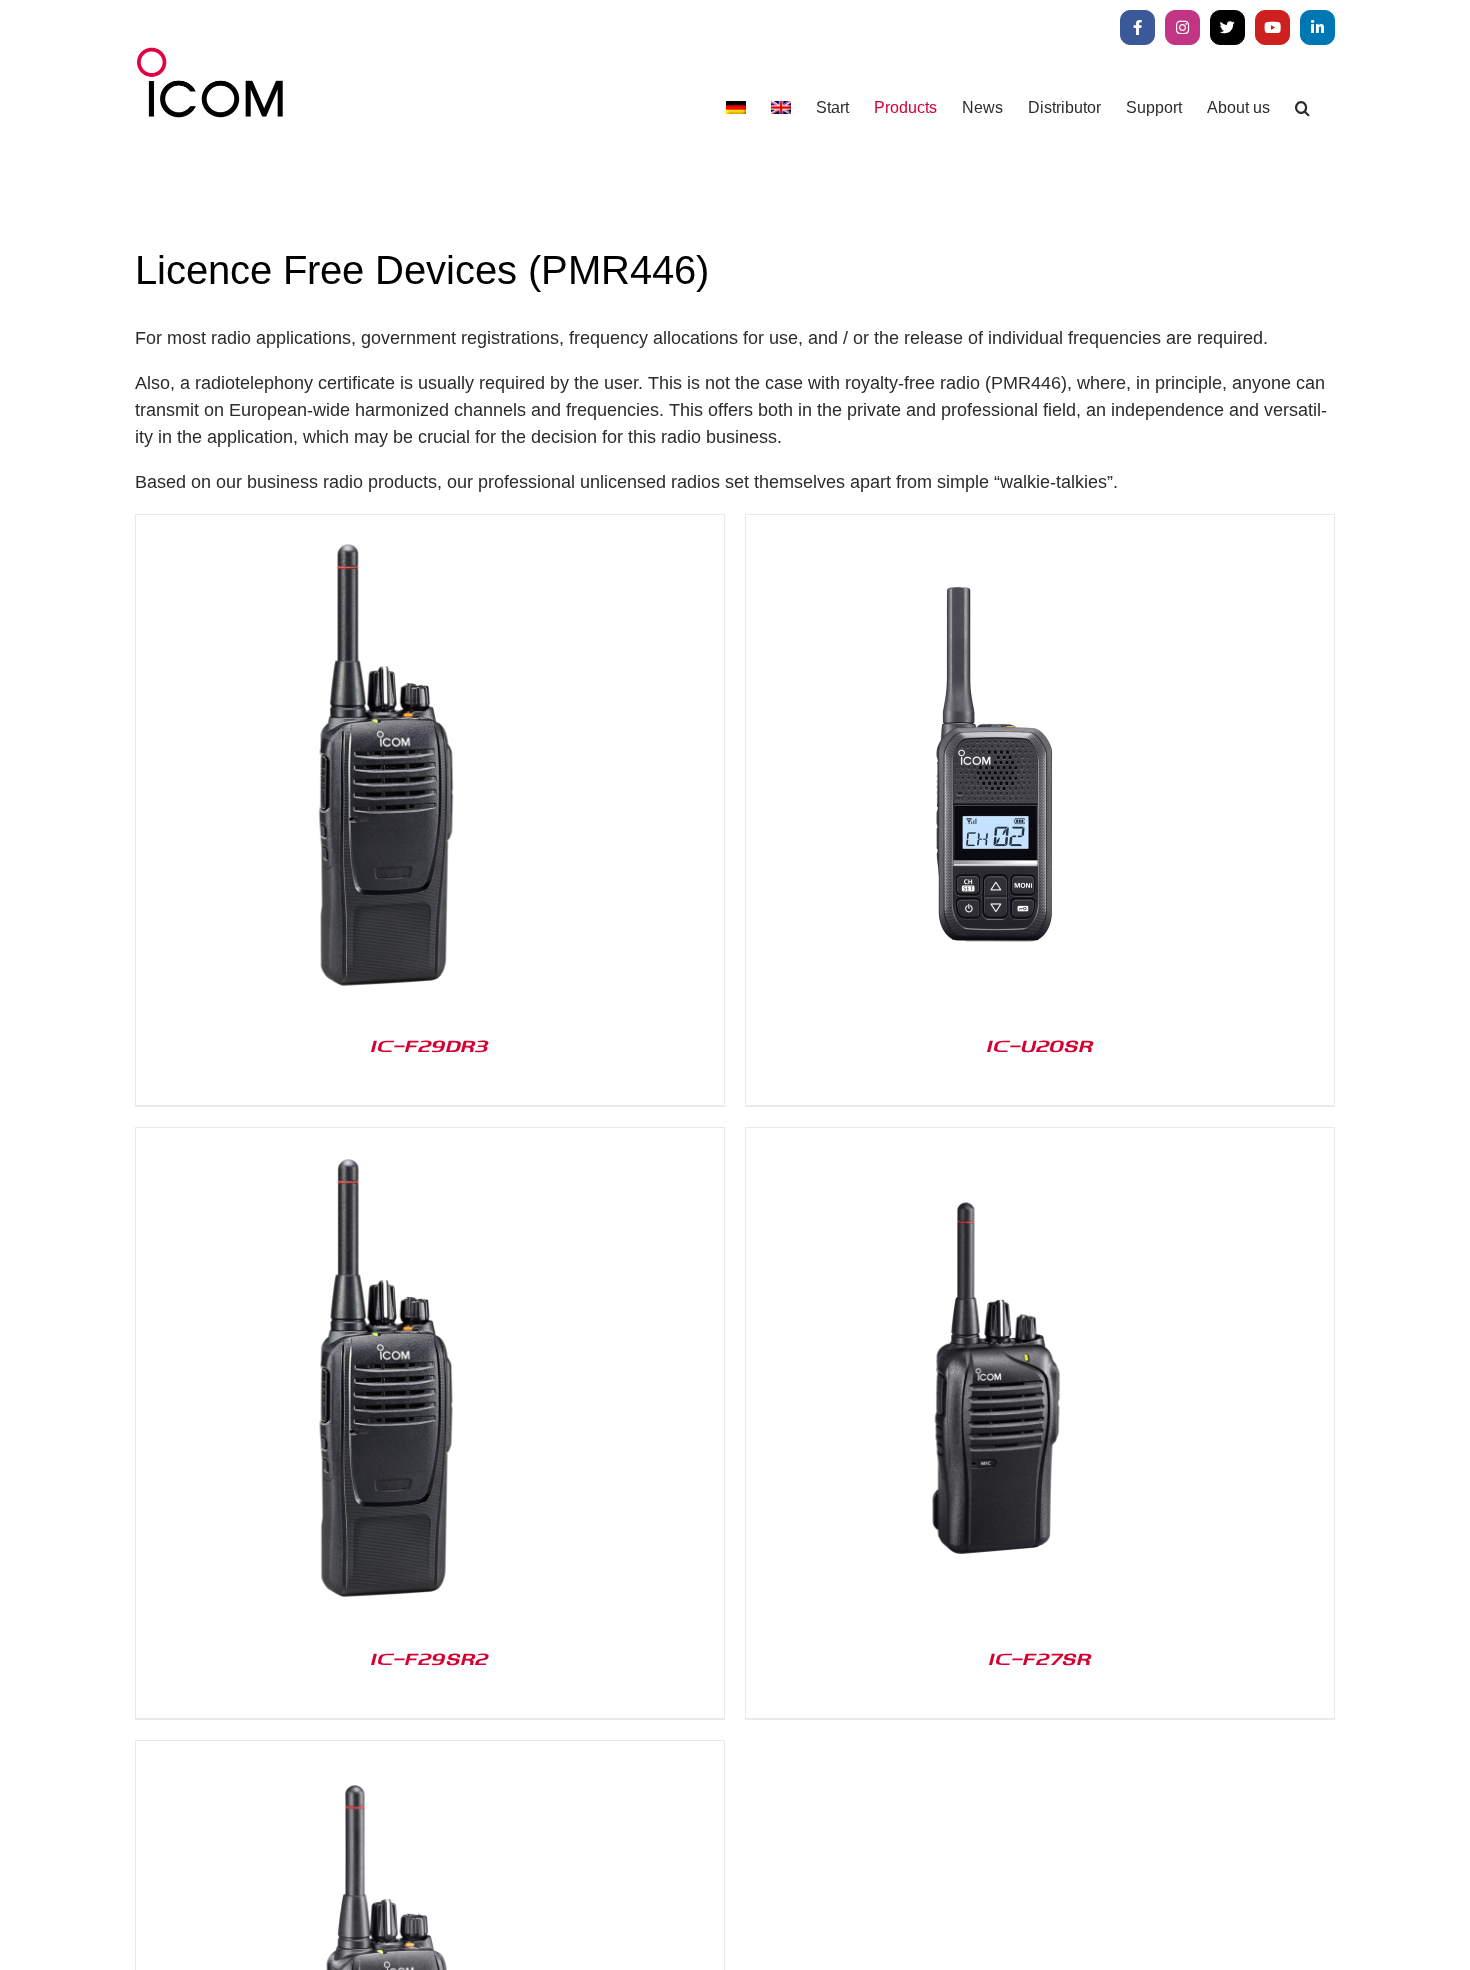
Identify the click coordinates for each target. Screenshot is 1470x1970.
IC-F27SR (1040, 1658)
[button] (1302, 107)
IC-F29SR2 (430, 1658)
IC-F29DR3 (430, 1045)
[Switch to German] (736, 107)
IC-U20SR (1040, 1045)
